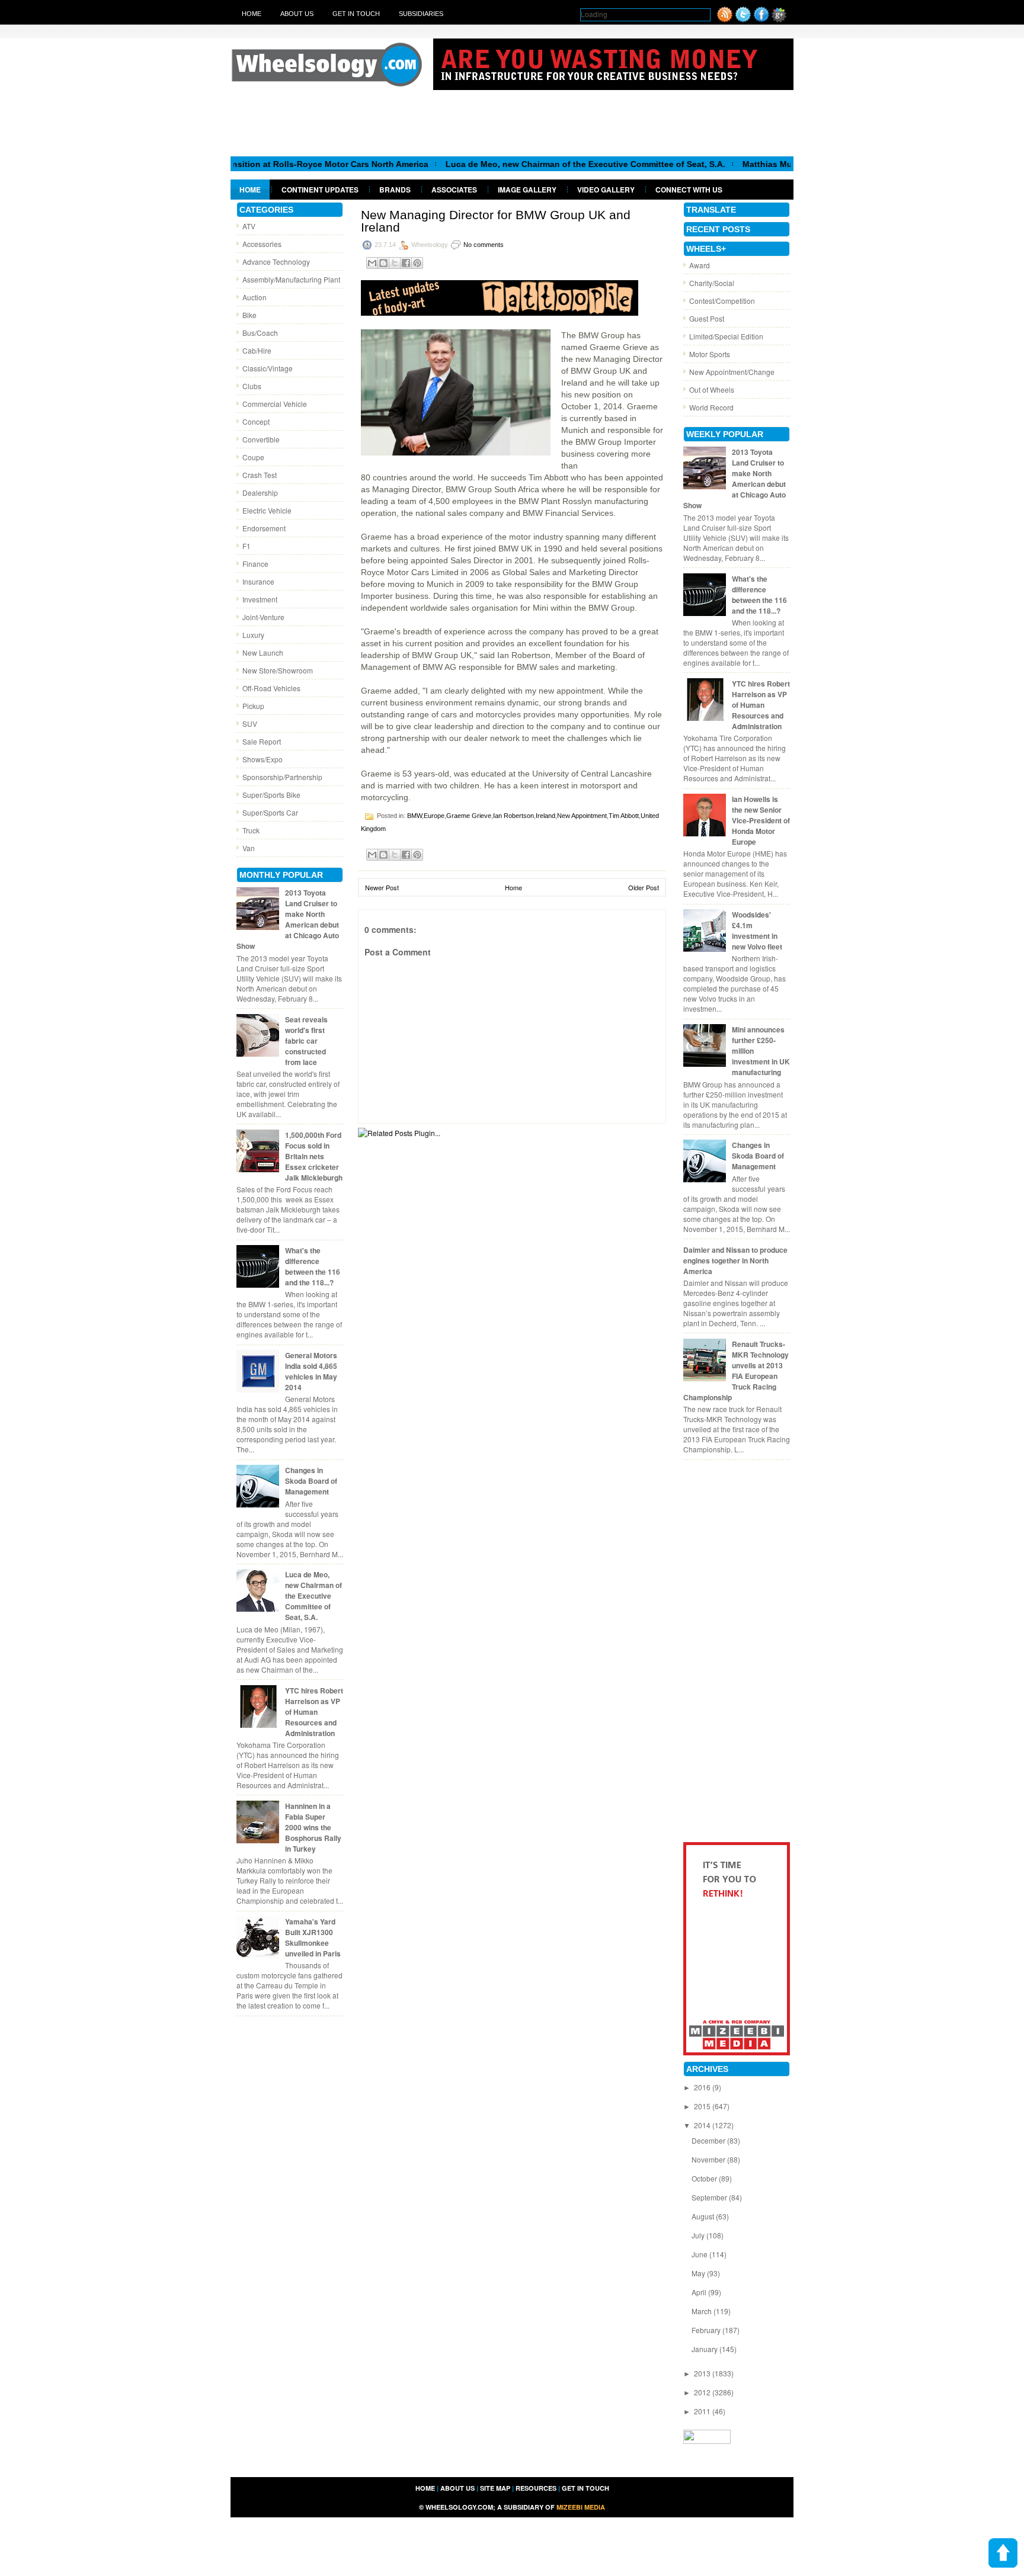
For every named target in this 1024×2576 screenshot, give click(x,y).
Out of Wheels (712, 389)
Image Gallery (527, 190)
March (703, 2311)
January (705, 2349)
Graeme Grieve (469, 816)
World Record (711, 407)
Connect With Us (689, 190)
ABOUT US (457, 2488)
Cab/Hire (257, 350)
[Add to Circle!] (779, 19)
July (699, 2235)
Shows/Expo (263, 759)
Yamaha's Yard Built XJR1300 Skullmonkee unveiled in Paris (313, 1937)
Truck (251, 830)
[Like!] (761, 19)
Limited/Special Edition (726, 336)
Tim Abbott (624, 816)
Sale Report (262, 741)
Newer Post (382, 887)
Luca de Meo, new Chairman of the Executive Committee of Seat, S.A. (530, 164)
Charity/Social (712, 283)
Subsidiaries (421, 14)
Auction (255, 297)
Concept (256, 421)
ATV (249, 226)
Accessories (262, 244)
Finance (255, 564)
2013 (703, 2373)
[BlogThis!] (383, 263)
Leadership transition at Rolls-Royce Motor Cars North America (245, 164)
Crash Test (260, 475)
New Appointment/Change (732, 372)
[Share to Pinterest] (417, 263)
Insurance (258, 581)
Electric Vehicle (267, 510)
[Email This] (372, 263)
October (705, 2178)
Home (252, 14)
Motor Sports (710, 354)
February (707, 2330)
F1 (247, 546)
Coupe (253, 457)
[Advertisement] (512, 123)
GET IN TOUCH (585, 2488)
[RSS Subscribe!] (725, 19)
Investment (260, 599)
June (700, 2254)
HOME (425, 2488)
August (704, 2216)
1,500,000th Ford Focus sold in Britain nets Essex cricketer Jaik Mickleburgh (314, 1156)
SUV (250, 724)
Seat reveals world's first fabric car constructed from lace (306, 1041)
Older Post (644, 887)
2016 (703, 2087)
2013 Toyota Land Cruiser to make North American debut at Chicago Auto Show (288, 919)
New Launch (263, 652)
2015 (703, 2106)
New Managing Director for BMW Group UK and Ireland (496, 221)
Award (700, 265)
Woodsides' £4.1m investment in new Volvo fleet (757, 931)
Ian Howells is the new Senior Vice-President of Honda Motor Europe (761, 820)
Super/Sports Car (270, 812)
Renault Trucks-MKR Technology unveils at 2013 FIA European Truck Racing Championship (736, 1371)
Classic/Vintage (268, 368)
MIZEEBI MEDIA (581, 2507)
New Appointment (582, 816)
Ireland (545, 816)
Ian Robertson (513, 816)
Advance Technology (276, 262)
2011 (703, 2411)
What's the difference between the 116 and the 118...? (313, 1266)
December (709, 2140)
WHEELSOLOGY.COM (459, 2507)
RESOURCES (536, 2488)
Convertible (261, 439)
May (699, 2273)
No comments (484, 245)
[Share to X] (395, 263)
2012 (703, 2392)
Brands (395, 190)
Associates (454, 190)
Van (249, 848)
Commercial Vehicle (275, 404)
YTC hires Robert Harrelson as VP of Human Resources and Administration (314, 1712)
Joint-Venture (263, 617)
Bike (249, 315)
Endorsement (264, 528)
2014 (703, 2125)
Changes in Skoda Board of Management (311, 1481)
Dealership (260, 493)
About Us (297, 14)
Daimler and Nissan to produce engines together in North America (735, 1260)
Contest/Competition (722, 301)
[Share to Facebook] (406, 263)
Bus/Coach (260, 333)
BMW (415, 816)
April (700, 2292)
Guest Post (707, 318)
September (710, 2197)
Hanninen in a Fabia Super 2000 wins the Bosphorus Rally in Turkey (313, 1827)
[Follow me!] (743, 19)
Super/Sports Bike (271, 795)
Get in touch (356, 14)
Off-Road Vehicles (271, 688)
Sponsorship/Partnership (282, 777)
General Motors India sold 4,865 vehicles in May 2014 (311, 1371)
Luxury (253, 635)
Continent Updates (320, 190)
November (709, 2159)
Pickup (253, 706)
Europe (434, 816)
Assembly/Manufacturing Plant (291, 279)
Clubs (252, 386)
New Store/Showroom (278, 670)
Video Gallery (606, 190)
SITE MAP (495, 2488)
